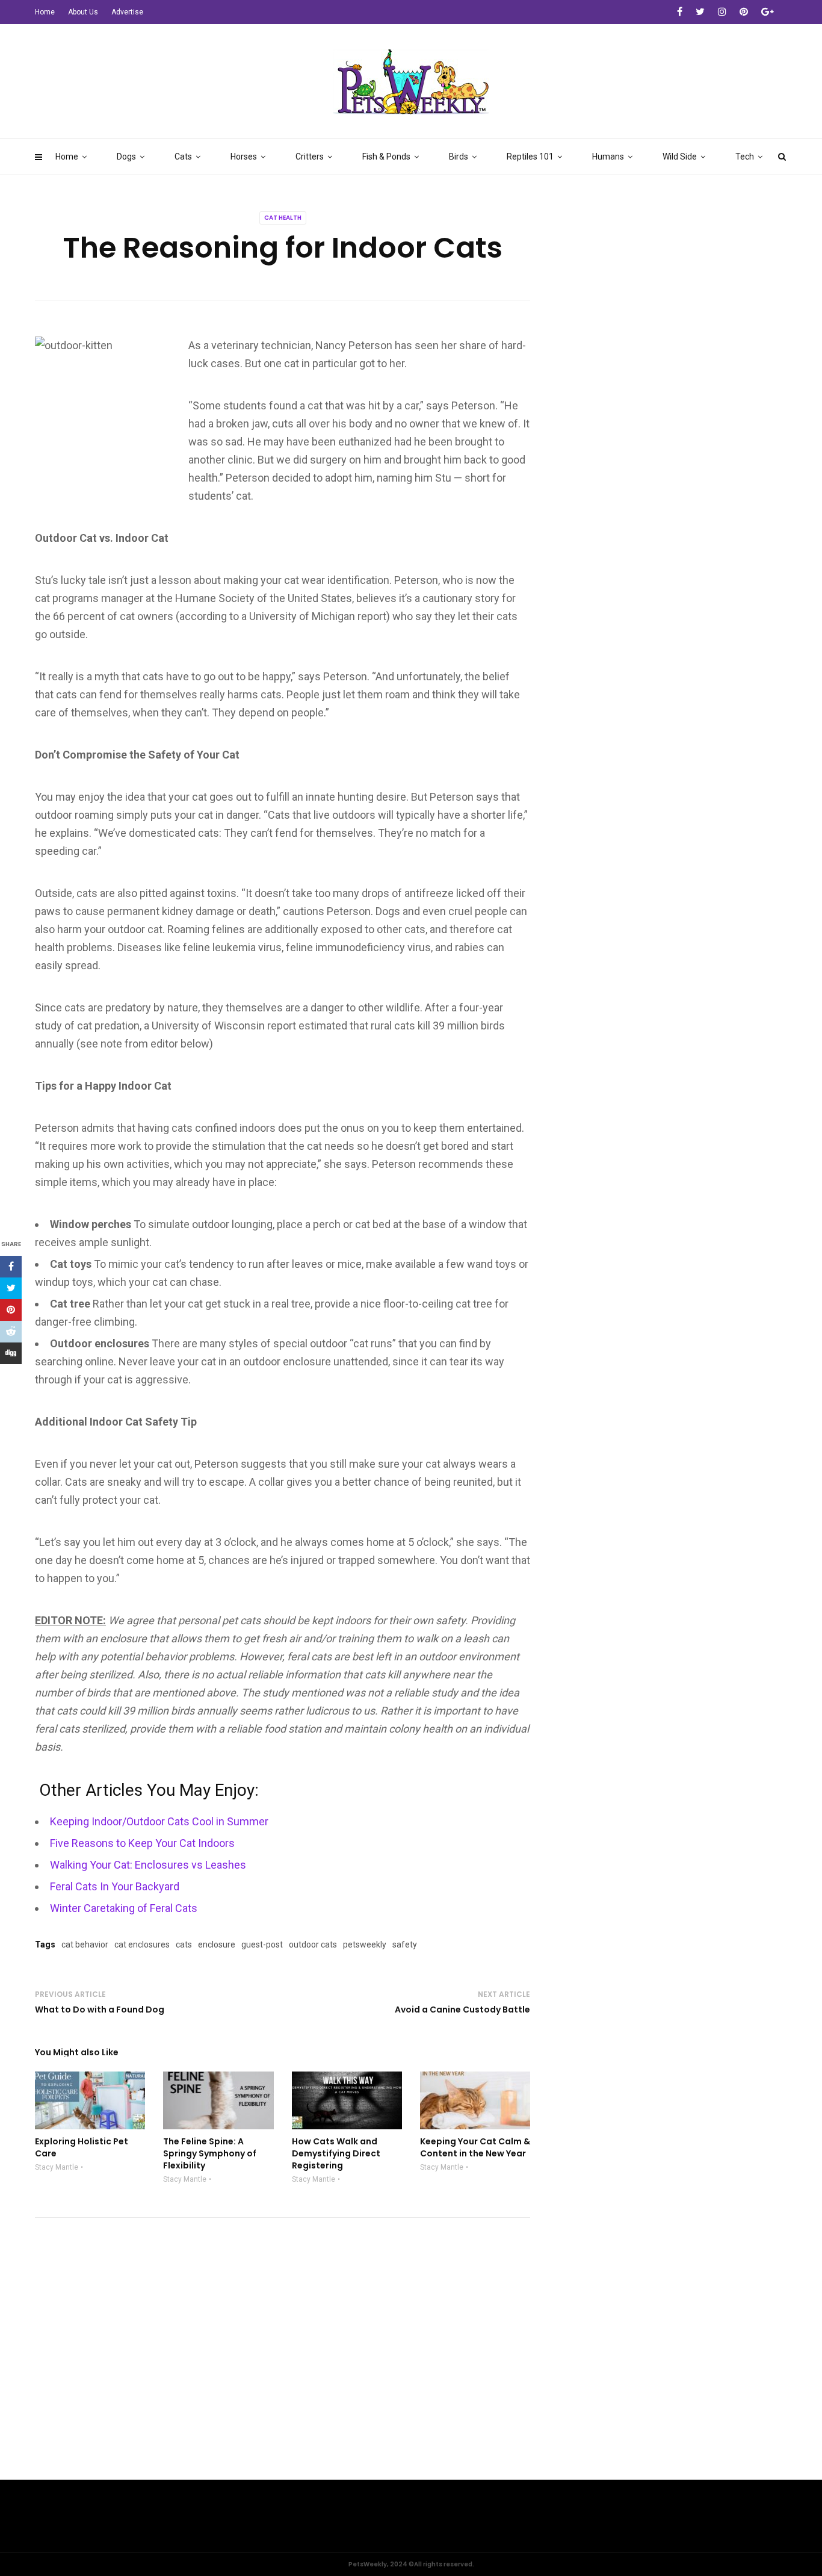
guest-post (262, 1944)
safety (405, 1944)
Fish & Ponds (386, 157)
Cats (183, 157)
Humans (608, 157)
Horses (244, 157)
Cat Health (283, 218)
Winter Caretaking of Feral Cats (124, 1908)
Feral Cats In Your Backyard (115, 1886)
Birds (459, 157)
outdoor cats (313, 1944)
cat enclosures (142, 1944)
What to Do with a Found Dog (100, 2010)
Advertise (127, 12)
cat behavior (85, 1944)
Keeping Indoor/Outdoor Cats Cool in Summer (159, 1821)
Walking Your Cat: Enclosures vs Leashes (148, 1865)
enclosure (217, 1944)
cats (184, 1944)
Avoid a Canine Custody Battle (462, 2010)
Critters (310, 157)
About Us (83, 12)
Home (67, 157)
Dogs (126, 157)
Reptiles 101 (530, 157)
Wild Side (680, 157)
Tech (745, 157)
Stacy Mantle (57, 2167)
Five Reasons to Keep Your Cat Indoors (142, 1843)
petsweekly (365, 1944)
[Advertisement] (411, 2389)
